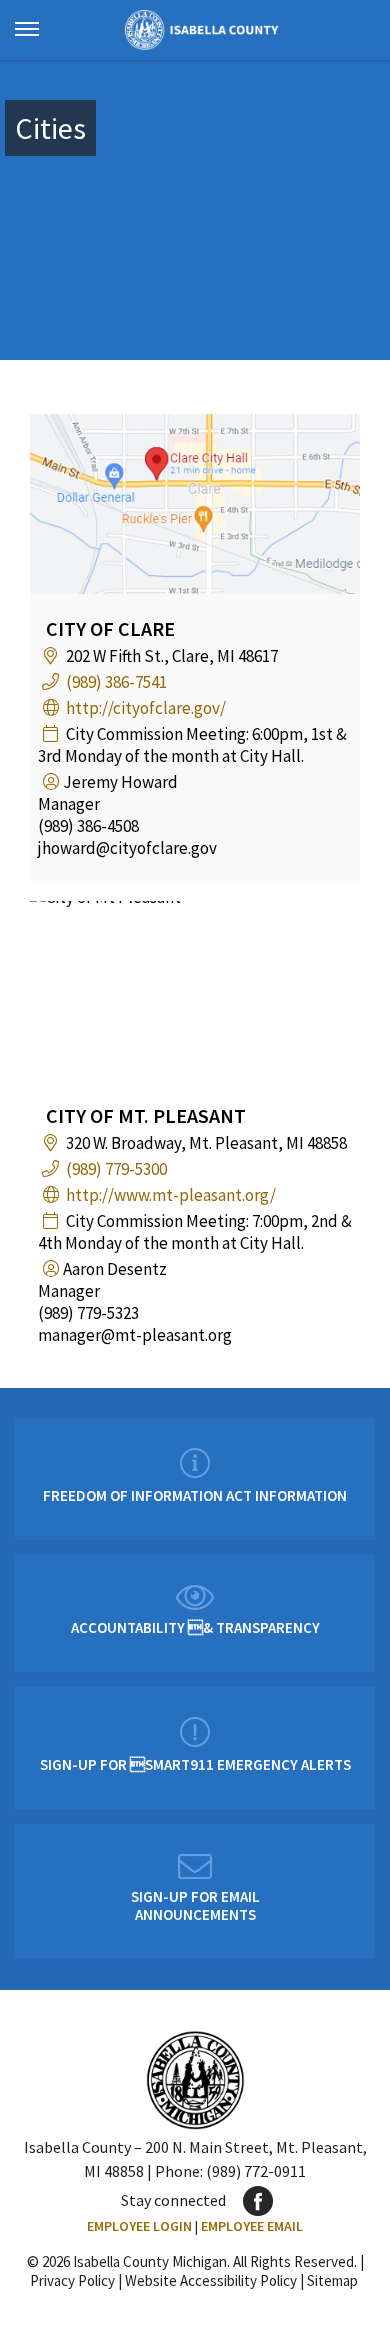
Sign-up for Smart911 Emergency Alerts (195, 1764)
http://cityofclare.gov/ (146, 708)
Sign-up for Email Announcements (195, 1905)
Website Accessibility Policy (211, 2280)
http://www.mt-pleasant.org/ (171, 1195)
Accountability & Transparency (195, 1627)
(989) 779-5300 (116, 1169)
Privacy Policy (72, 2280)
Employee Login (139, 2226)
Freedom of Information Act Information (195, 1495)
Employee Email (252, 2226)
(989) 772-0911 (256, 2171)
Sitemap (332, 2280)
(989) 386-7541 (116, 682)
